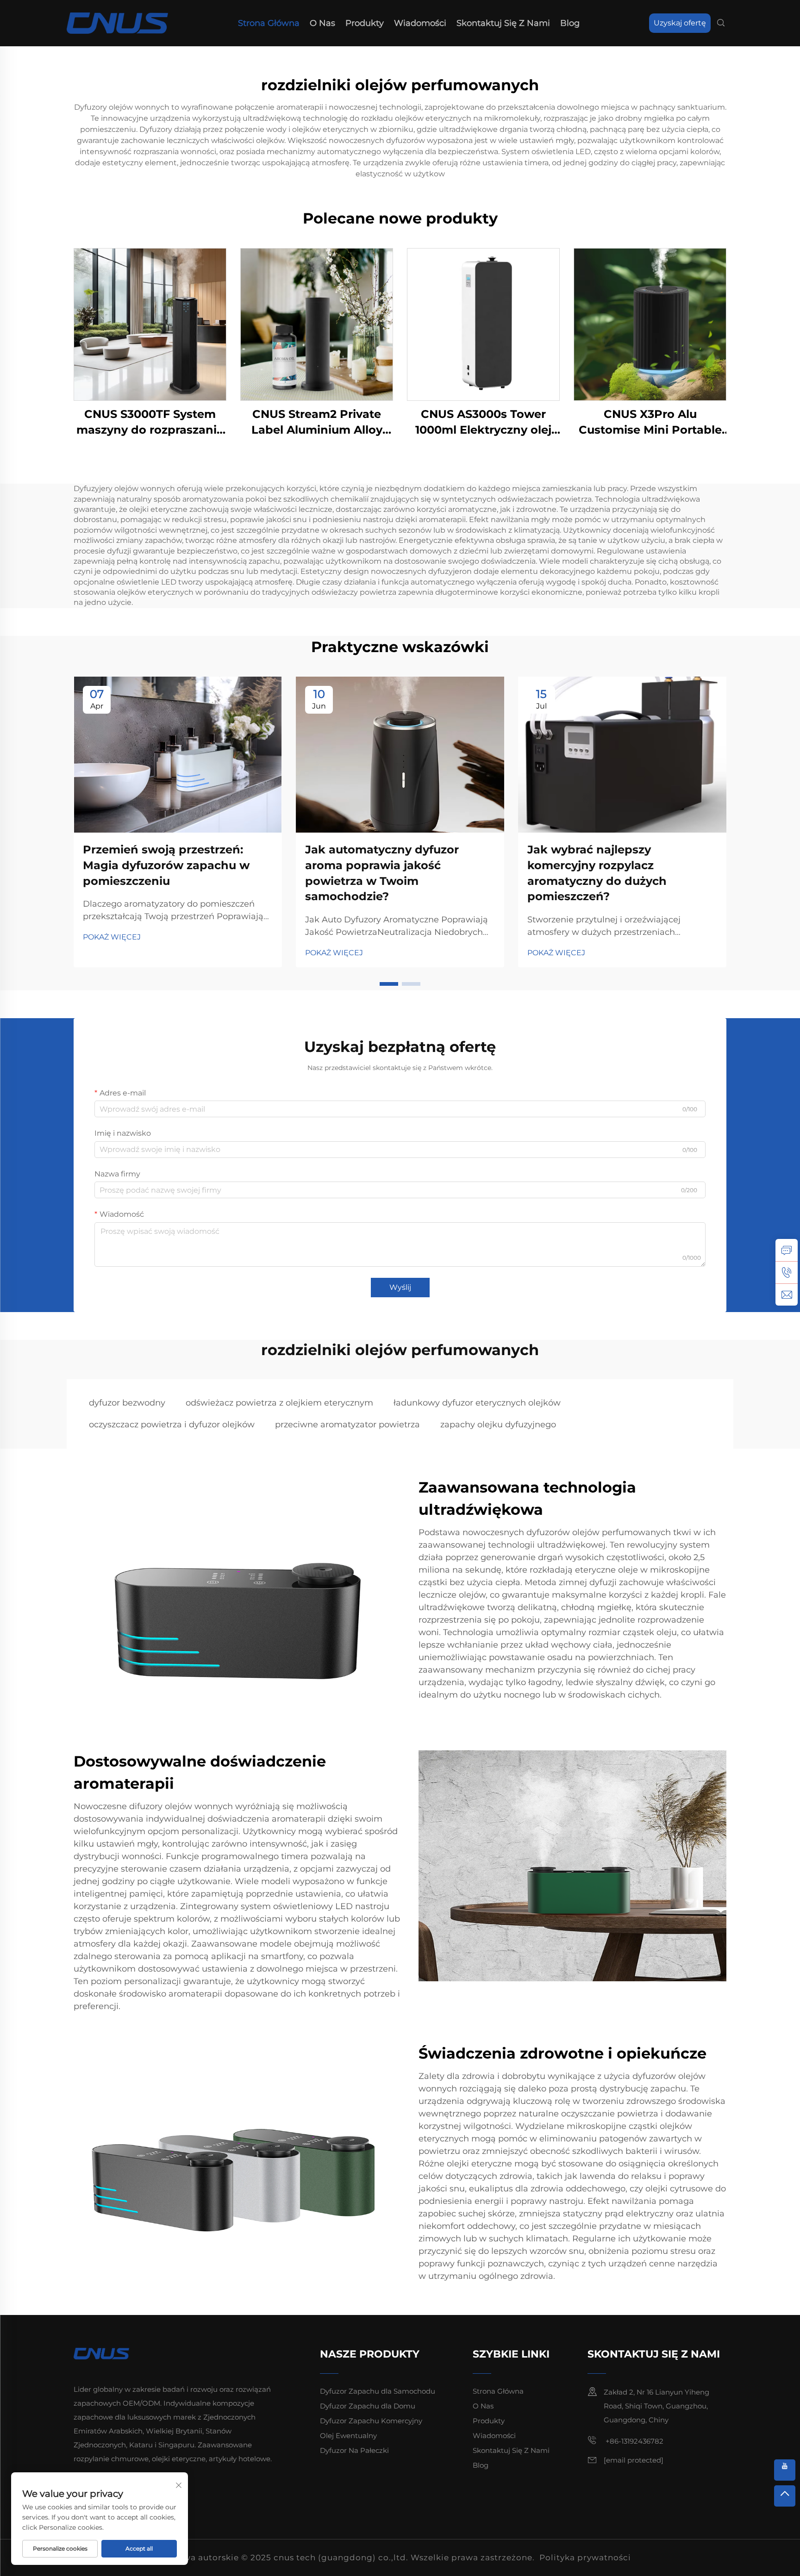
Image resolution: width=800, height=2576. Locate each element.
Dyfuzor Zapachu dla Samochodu (378, 2391)
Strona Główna (269, 23)
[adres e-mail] (787, 1294)
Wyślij (400, 1287)
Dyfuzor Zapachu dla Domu (368, 2406)
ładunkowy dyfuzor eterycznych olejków (477, 1403)
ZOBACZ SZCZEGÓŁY (150, 324)
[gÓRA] (785, 2496)
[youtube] (785, 2470)
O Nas (322, 23)
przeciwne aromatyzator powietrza (347, 1425)
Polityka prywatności (585, 2557)
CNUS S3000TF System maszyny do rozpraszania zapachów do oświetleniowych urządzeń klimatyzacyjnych (150, 422)
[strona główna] (117, 22)
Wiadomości (420, 23)
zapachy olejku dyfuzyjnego (498, 1425)
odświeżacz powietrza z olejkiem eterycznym (279, 1403)
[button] (389, 984)
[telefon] (787, 1272)
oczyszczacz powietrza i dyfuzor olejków (172, 1425)
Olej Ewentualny (348, 2436)
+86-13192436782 (634, 2441)
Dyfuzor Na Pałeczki (354, 2450)
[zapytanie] (787, 1250)
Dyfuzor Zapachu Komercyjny (371, 2421)
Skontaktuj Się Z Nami (503, 23)
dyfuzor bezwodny (127, 1403)
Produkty (365, 23)
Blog (570, 23)
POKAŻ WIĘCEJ (112, 937)
